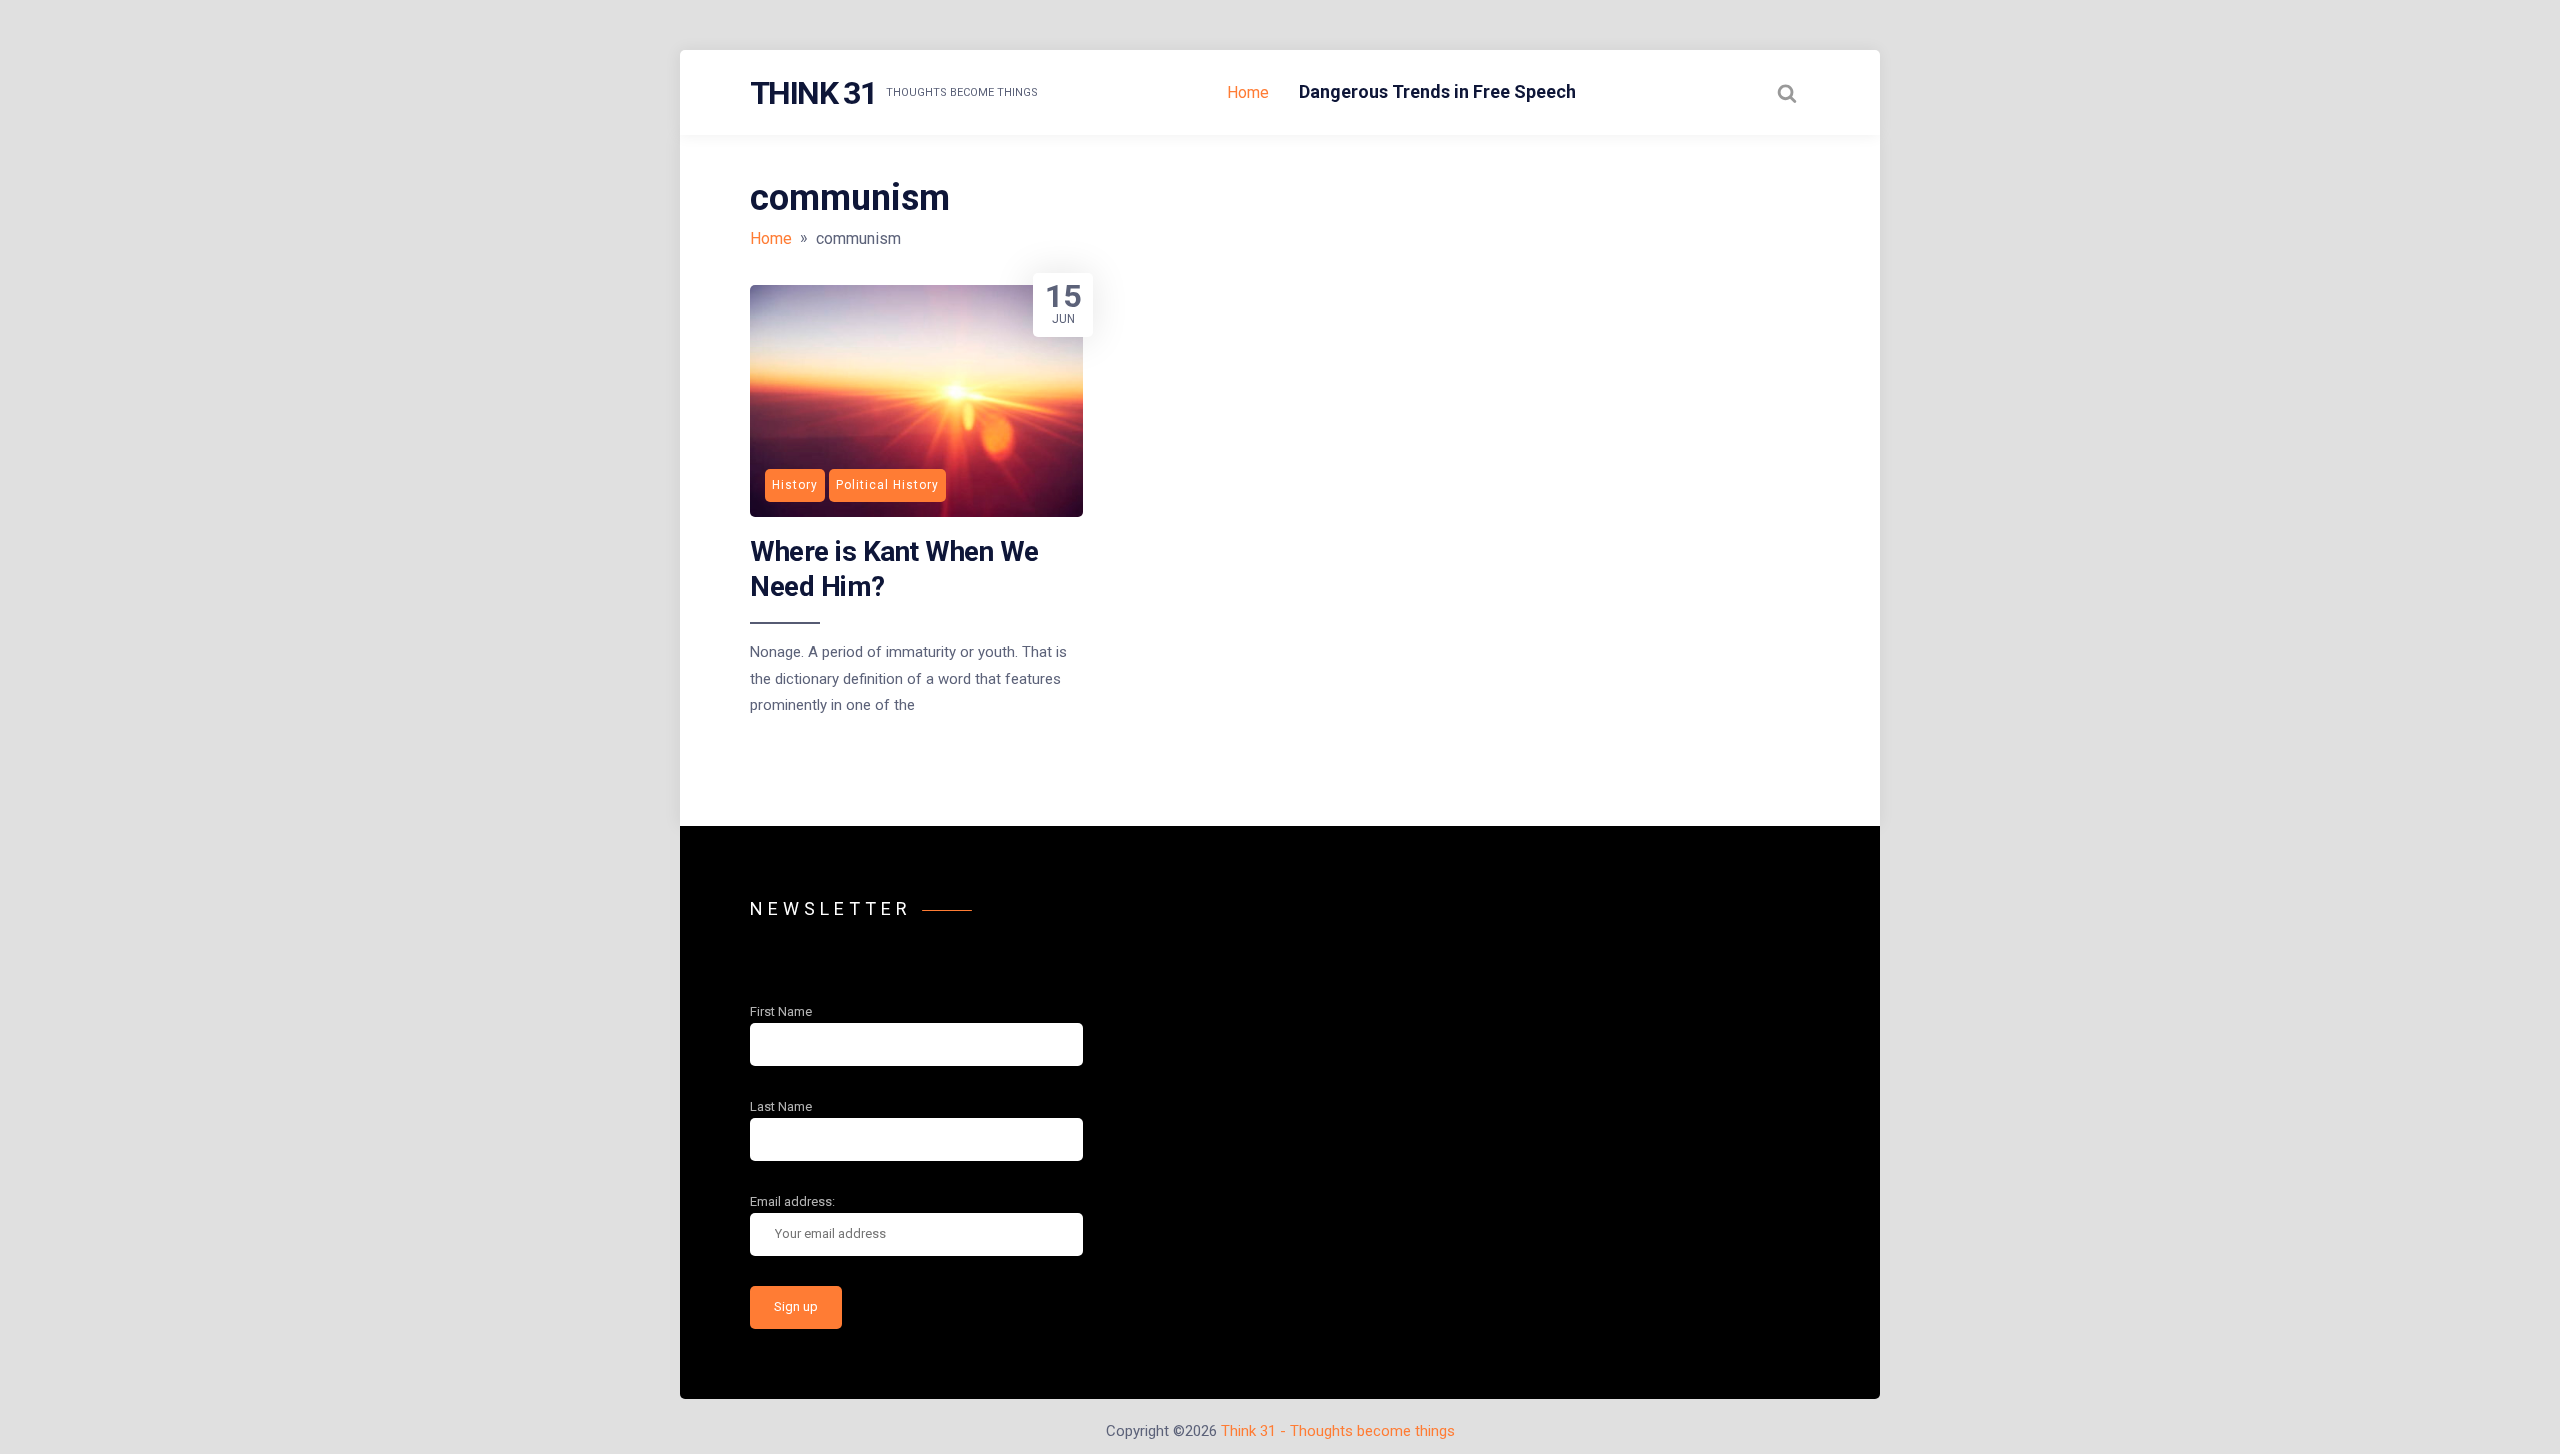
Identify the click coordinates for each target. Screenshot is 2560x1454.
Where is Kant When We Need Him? (894, 568)
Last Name (781, 1106)
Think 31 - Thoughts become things (1338, 1431)
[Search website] (1787, 93)
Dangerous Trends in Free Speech (1437, 91)
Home (1248, 92)
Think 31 (813, 93)
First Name (781, 1011)
